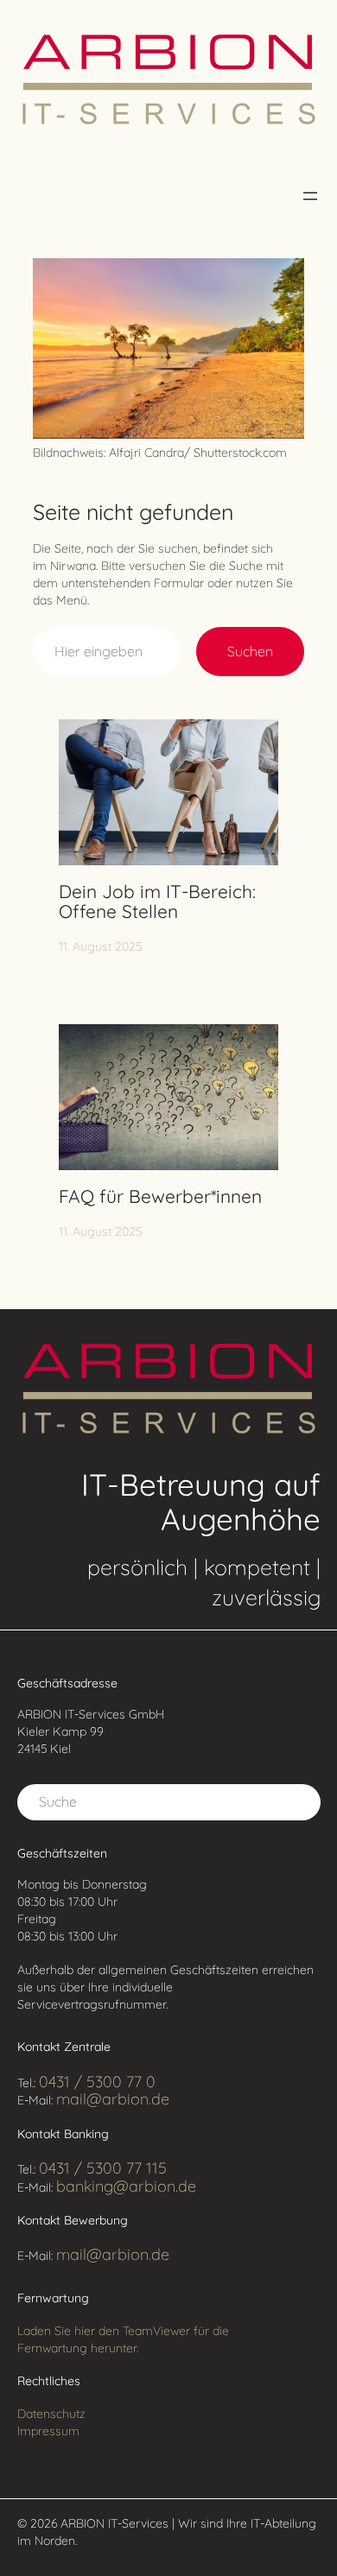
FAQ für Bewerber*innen (160, 1197)
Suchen (250, 651)
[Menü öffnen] (310, 196)
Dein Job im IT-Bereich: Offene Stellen (157, 902)
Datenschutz (51, 2414)
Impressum (48, 2431)
